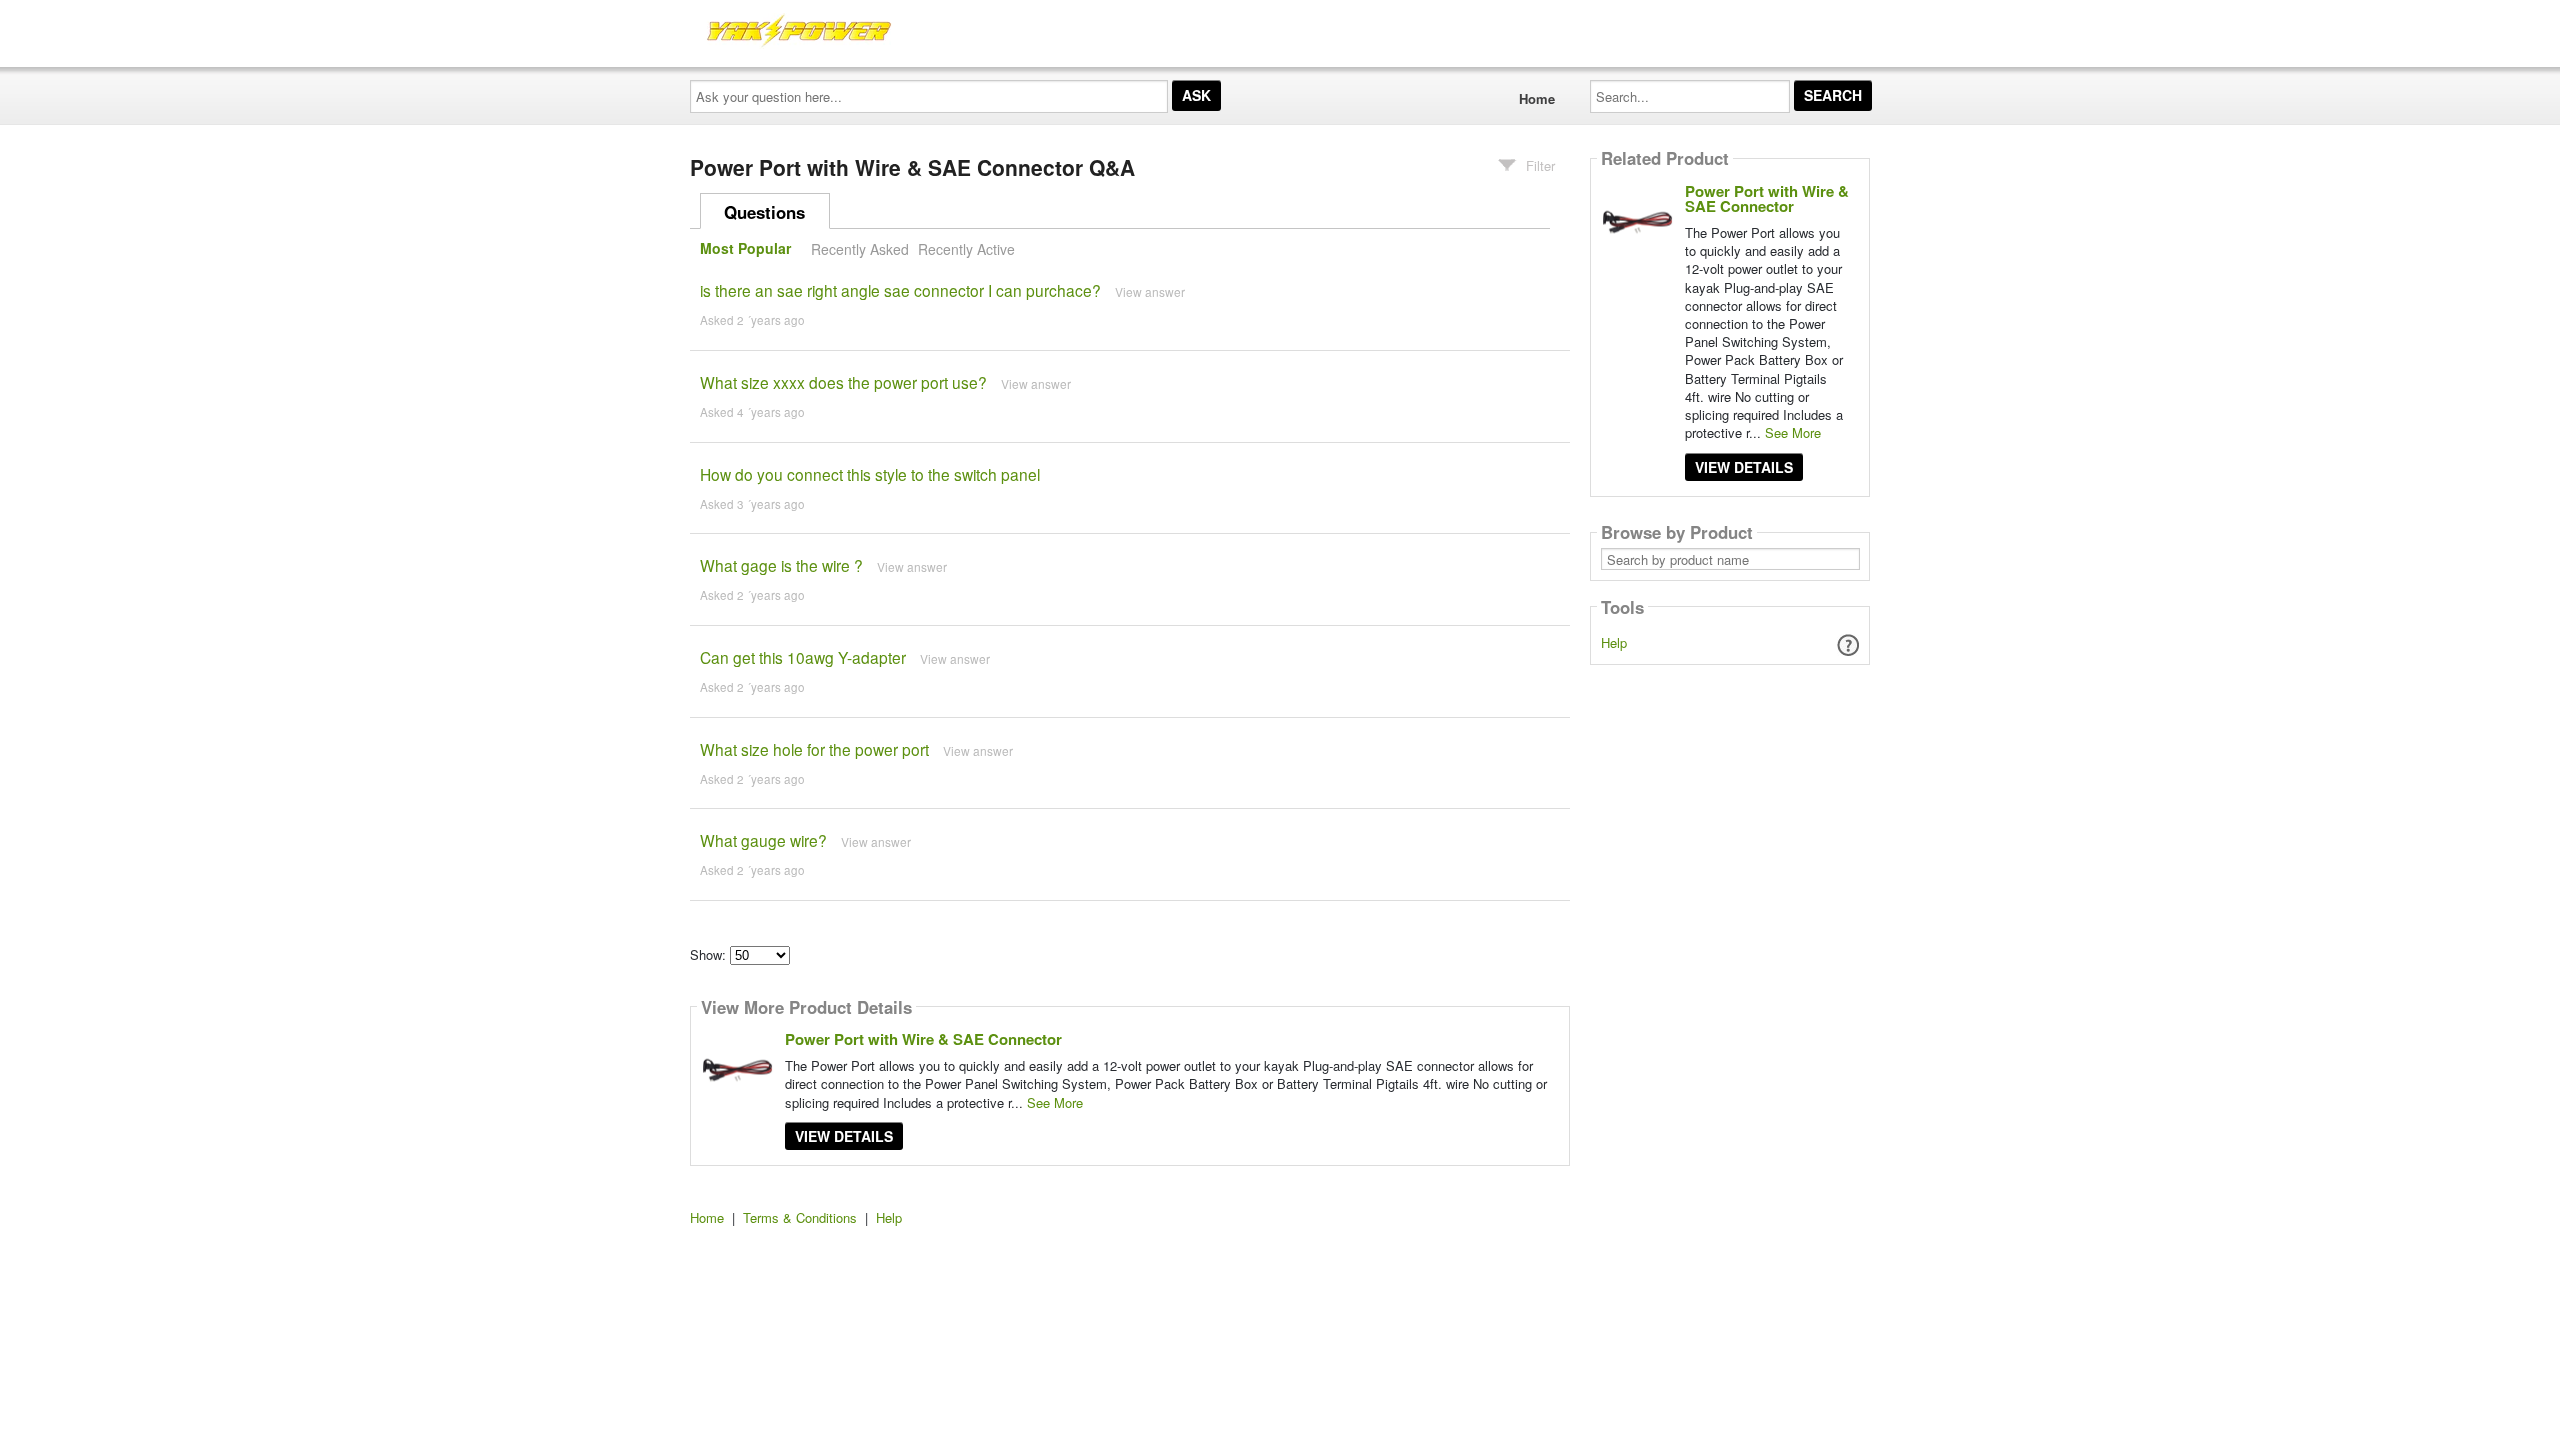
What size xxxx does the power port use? (843, 382)
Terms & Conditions (800, 1217)
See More (1055, 1102)
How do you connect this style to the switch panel (870, 474)
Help (1614, 642)
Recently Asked (860, 249)
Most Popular (745, 249)
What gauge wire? (763, 840)
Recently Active (966, 249)
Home (1537, 98)
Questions (764, 212)
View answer (1150, 291)
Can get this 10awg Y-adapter (803, 657)
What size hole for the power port (814, 749)
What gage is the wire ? (781, 565)
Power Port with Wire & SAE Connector (923, 1039)
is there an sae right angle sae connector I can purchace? (900, 290)
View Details (844, 1136)
